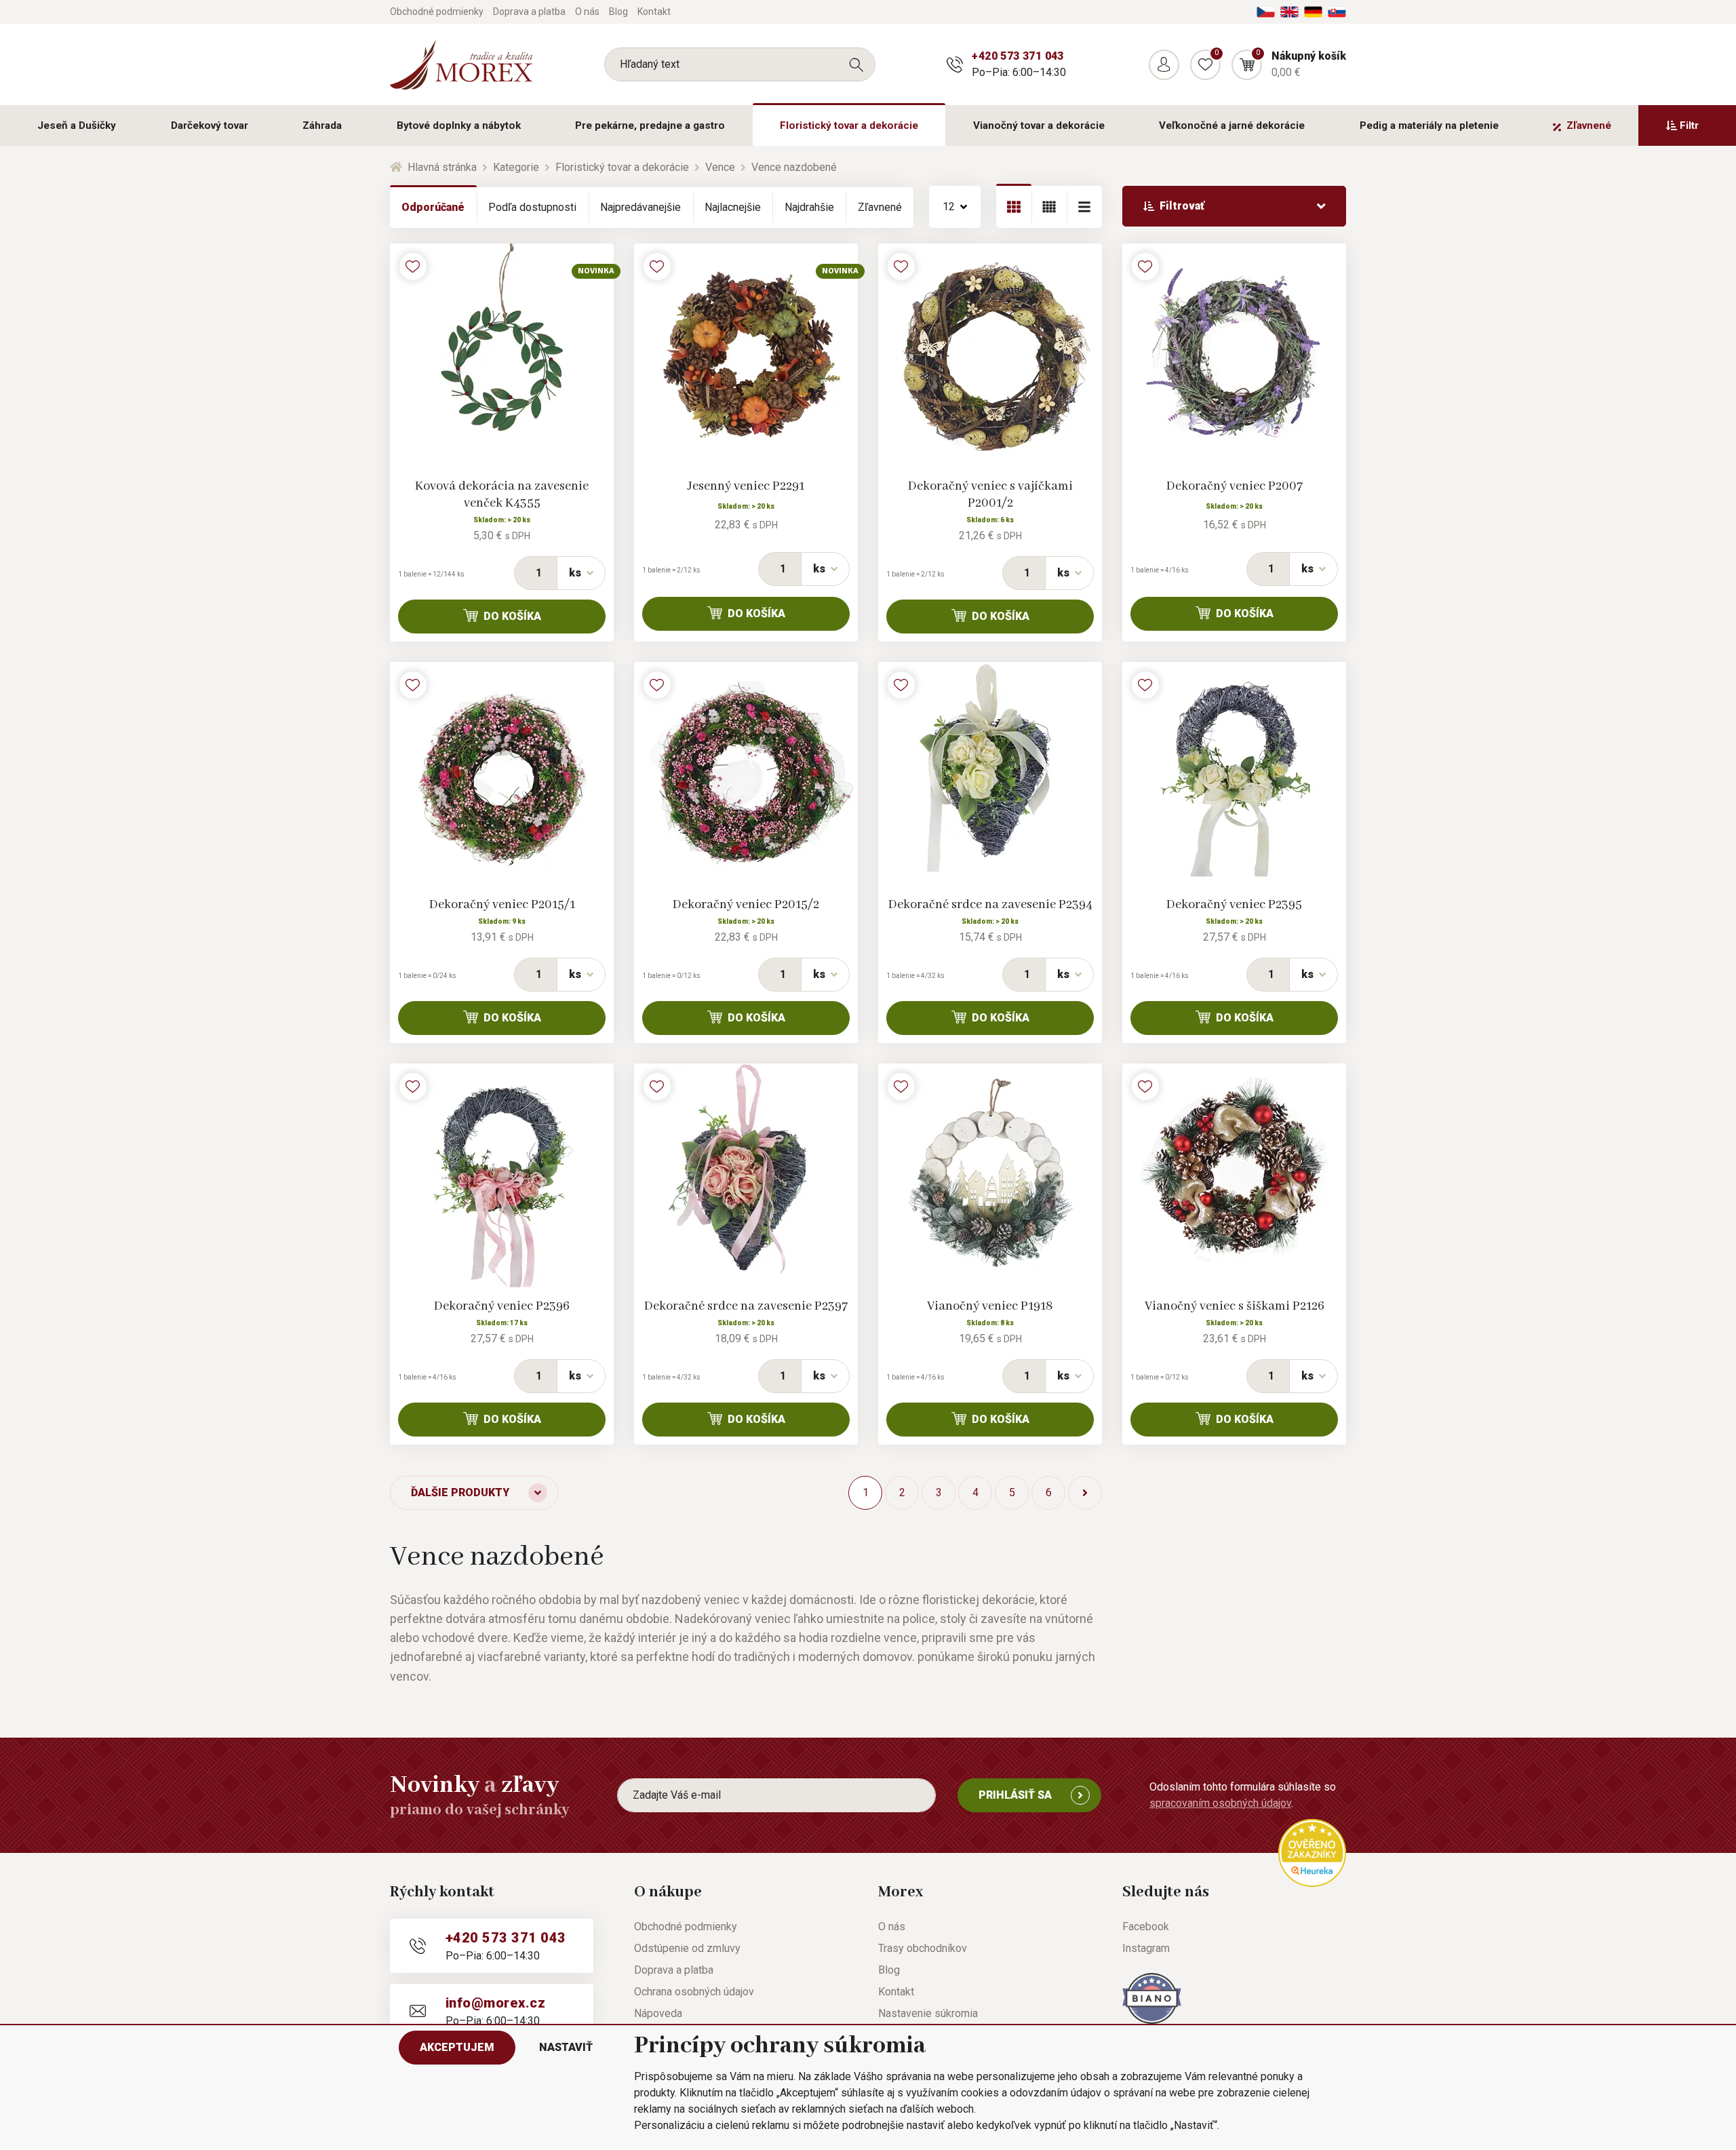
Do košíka (512, 616)
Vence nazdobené (794, 167)
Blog (618, 12)
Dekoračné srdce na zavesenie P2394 (990, 905)
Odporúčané (433, 207)
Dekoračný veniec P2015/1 (502, 905)
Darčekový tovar (210, 125)
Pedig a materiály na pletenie (1429, 125)
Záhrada (322, 125)
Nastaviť (566, 2047)
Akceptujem (457, 2047)
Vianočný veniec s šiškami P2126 (1235, 1306)
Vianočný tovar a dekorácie (1039, 125)
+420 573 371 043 (1018, 56)
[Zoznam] (1049, 207)
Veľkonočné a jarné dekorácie (1232, 125)
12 (949, 207)
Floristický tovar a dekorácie (849, 125)
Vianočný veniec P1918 (990, 1306)
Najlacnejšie (733, 207)
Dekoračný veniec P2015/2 (746, 905)
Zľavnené (1589, 125)
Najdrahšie (809, 207)
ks (575, 573)
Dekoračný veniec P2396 (502, 1306)
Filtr (1689, 125)
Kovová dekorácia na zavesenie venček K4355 (502, 495)
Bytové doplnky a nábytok (459, 125)
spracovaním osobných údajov (1220, 1803)
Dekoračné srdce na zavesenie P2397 (746, 1306)
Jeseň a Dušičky (77, 125)
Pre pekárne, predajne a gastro (650, 125)
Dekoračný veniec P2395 (1234, 905)
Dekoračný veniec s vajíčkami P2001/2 (990, 495)
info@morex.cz (495, 2003)
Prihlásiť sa (1015, 1795)
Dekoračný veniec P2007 (1235, 486)
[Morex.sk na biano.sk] (1152, 1998)
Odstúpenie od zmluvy (687, 1948)
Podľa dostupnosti (532, 207)
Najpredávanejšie (640, 207)
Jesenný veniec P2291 (746, 486)
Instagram (1146, 1948)
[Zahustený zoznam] (1084, 207)
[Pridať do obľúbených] (413, 267)
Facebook (1146, 1927)
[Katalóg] (1014, 207)
